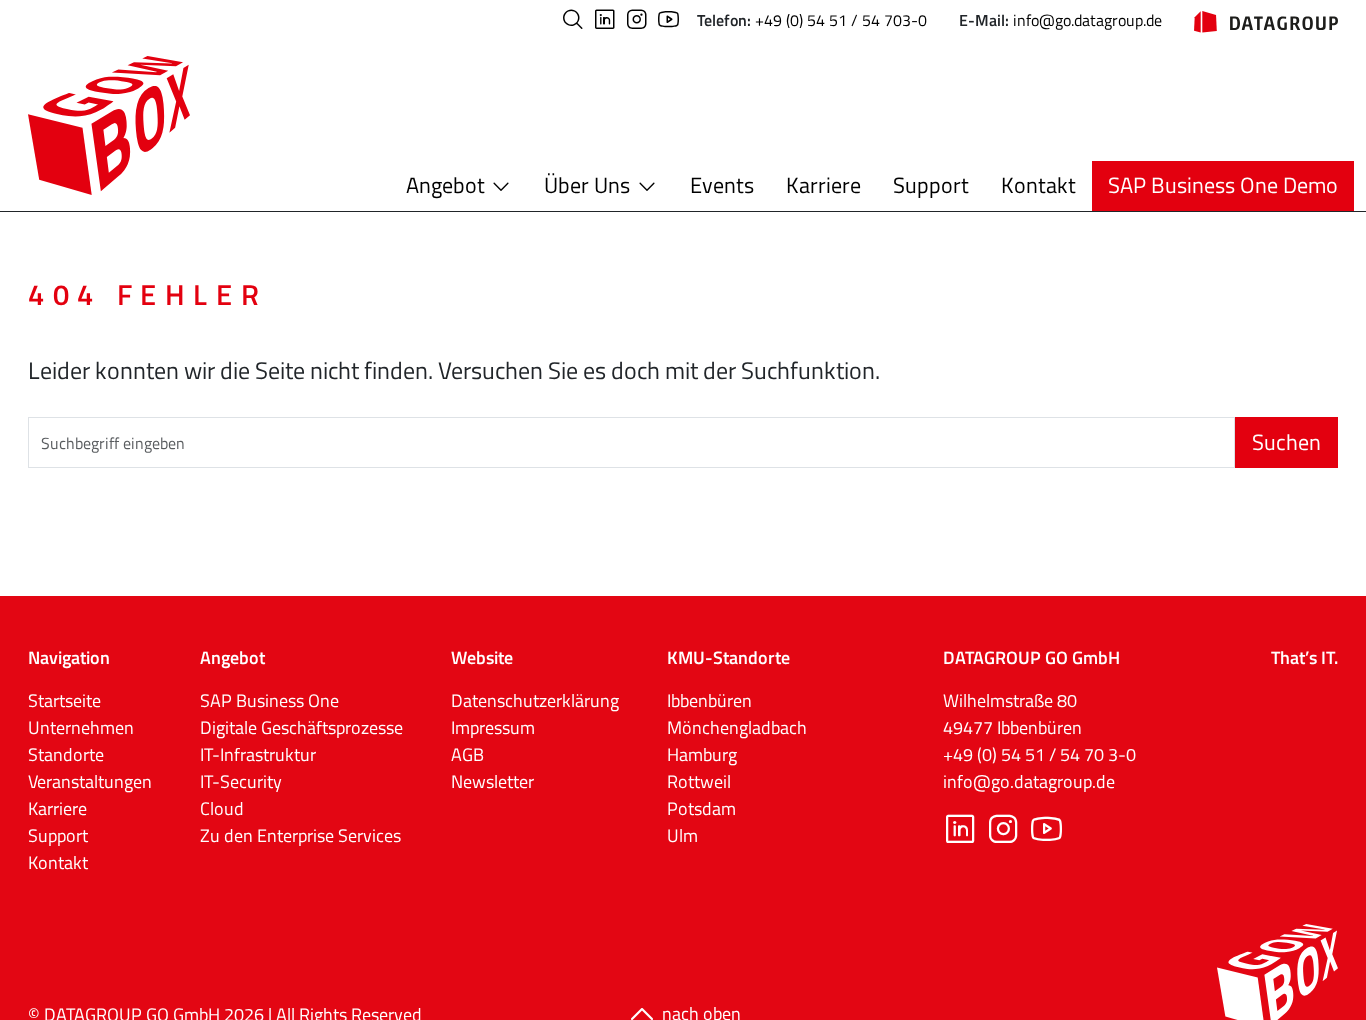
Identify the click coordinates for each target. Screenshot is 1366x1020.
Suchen (1286, 442)
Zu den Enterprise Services (300, 835)
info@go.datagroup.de (1087, 20)
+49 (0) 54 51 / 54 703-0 (841, 20)
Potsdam (701, 808)
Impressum (493, 727)
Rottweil (699, 781)
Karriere (823, 185)
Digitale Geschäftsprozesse (301, 727)
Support (931, 185)
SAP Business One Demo (1223, 185)
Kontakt (1038, 185)
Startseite (64, 700)
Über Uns (587, 185)
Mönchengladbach (737, 727)
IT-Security (241, 781)
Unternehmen (81, 727)
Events (722, 185)
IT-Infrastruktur (258, 754)
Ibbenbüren (709, 700)
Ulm (682, 835)
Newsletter (492, 781)
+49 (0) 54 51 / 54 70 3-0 (1039, 754)
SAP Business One (269, 700)
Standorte (66, 754)
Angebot (445, 185)
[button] (573, 19)
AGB (467, 754)
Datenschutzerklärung (535, 700)
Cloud (222, 808)
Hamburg (702, 754)
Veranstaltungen (90, 781)
